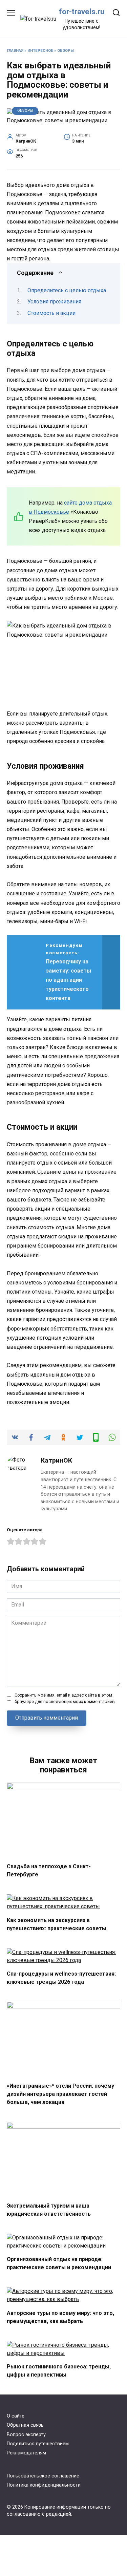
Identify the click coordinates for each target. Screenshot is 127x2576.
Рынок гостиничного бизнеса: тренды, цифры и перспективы (59, 2371)
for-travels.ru (82, 12)
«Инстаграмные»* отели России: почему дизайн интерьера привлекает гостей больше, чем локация (60, 2094)
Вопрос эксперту (26, 2435)
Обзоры (66, 51)
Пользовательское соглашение (43, 2476)
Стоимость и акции (51, 313)
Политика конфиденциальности (44, 2485)
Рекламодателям (26, 2453)
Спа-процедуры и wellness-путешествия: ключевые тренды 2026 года (61, 1978)
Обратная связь (25, 2425)
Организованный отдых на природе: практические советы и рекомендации (59, 2263)
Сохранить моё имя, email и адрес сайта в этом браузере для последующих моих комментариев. (65, 1698)
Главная (15, 51)
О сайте (16, 2416)
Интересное (40, 51)
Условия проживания (54, 302)
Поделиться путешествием (38, 2444)
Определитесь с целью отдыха (67, 290)
